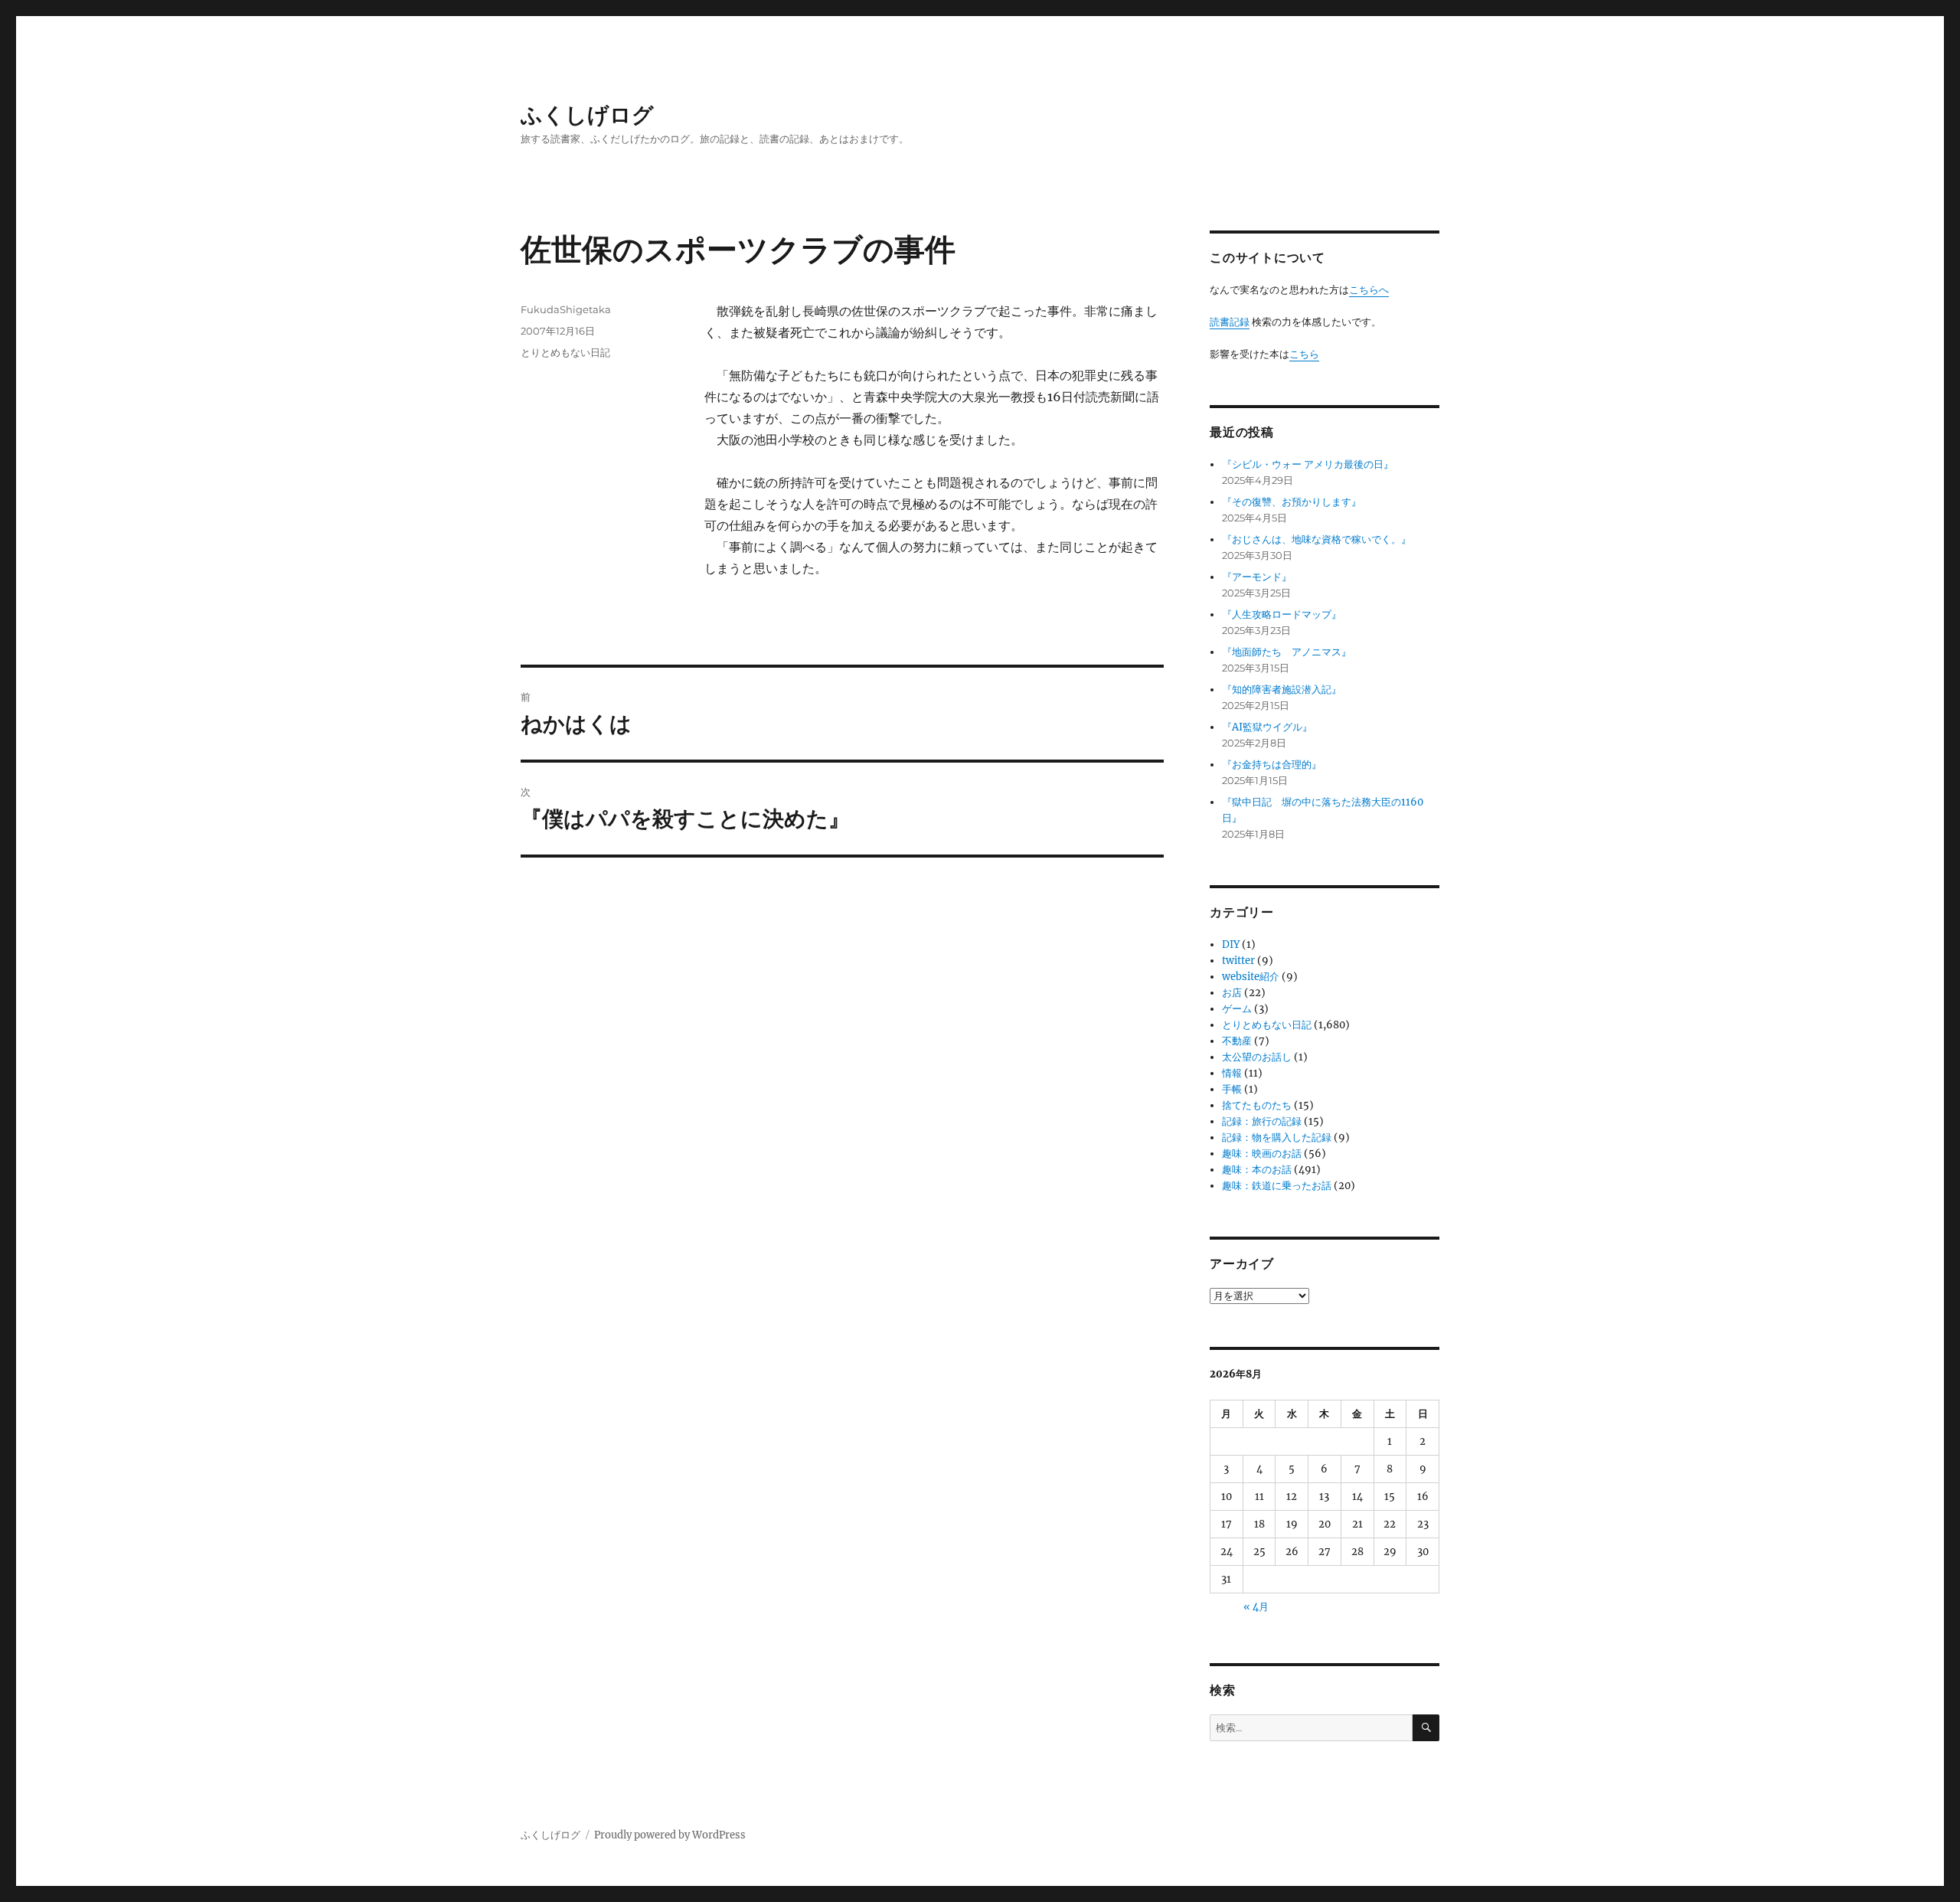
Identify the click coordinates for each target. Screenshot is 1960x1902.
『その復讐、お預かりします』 (1292, 502)
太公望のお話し (1257, 1057)
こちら (1304, 354)
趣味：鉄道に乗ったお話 (1277, 1186)
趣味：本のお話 (1257, 1170)
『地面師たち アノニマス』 (1287, 652)
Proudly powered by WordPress (670, 1835)
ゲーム (1237, 1009)
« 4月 (1256, 1607)
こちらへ (1369, 290)
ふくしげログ (587, 115)
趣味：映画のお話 (1262, 1154)
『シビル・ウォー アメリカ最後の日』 (1308, 464)
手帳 (1232, 1089)
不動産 (1237, 1041)
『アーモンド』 (1257, 577)
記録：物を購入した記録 (1277, 1137)
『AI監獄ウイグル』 (1267, 727)
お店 (1232, 993)
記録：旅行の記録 (1262, 1121)
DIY (1231, 944)
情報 (1232, 1073)
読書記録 (1230, 322)
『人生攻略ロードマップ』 (1282, 614)
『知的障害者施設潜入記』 (1282, 690)
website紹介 (1251, 977)
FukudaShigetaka (566, 309)
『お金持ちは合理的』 (1272, 765)
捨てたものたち (1257, 1105)
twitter (1238, 961)
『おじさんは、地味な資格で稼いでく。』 (1316, 539)
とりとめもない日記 (565, 352)
